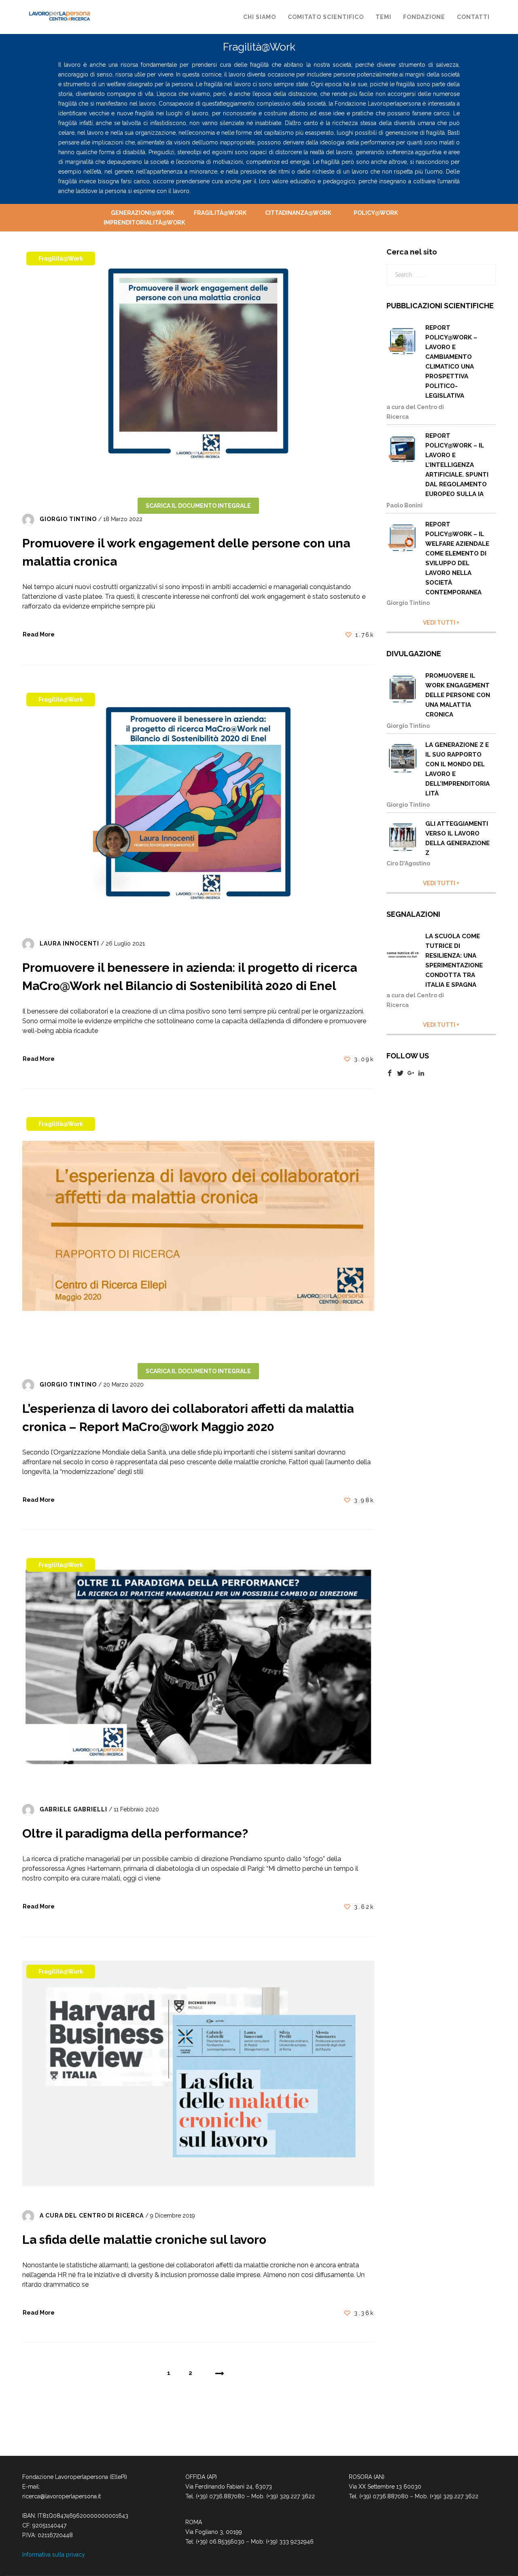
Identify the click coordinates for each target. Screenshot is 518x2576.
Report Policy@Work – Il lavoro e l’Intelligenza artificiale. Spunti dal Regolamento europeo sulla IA (457, 465)
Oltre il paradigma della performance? (135, 1833)
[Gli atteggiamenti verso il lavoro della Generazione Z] (404, 837)
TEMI (383, 17)
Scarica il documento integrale (198, 506)
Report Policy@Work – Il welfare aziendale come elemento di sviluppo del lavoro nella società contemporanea (457, 558)
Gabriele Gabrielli (73, 1809)
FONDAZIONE (424, 17)
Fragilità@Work (220, 213)
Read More (39, 634)
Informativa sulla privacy (54, 2555)
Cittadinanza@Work (298, 213)
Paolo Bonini (404, 505)
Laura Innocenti (69, 944)
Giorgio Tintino (68, 519)
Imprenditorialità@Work (142, 223)
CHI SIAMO (260, 17)
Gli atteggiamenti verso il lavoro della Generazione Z (457, 838)
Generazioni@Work (142, 213)
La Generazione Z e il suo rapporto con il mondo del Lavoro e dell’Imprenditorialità (457, 769)
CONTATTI (473, 17)
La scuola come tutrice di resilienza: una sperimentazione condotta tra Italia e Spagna (454, 960)
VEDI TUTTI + (441, 623)
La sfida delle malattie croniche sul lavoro (144, 2240)
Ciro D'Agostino (408, 863)
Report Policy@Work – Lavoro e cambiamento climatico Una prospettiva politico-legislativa (451, 362)
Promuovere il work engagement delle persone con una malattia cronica (458, 695)
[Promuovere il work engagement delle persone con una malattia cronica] (404, 689)
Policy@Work (376, 213)
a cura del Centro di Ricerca (92, 2216)
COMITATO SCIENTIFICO (326, 17)
